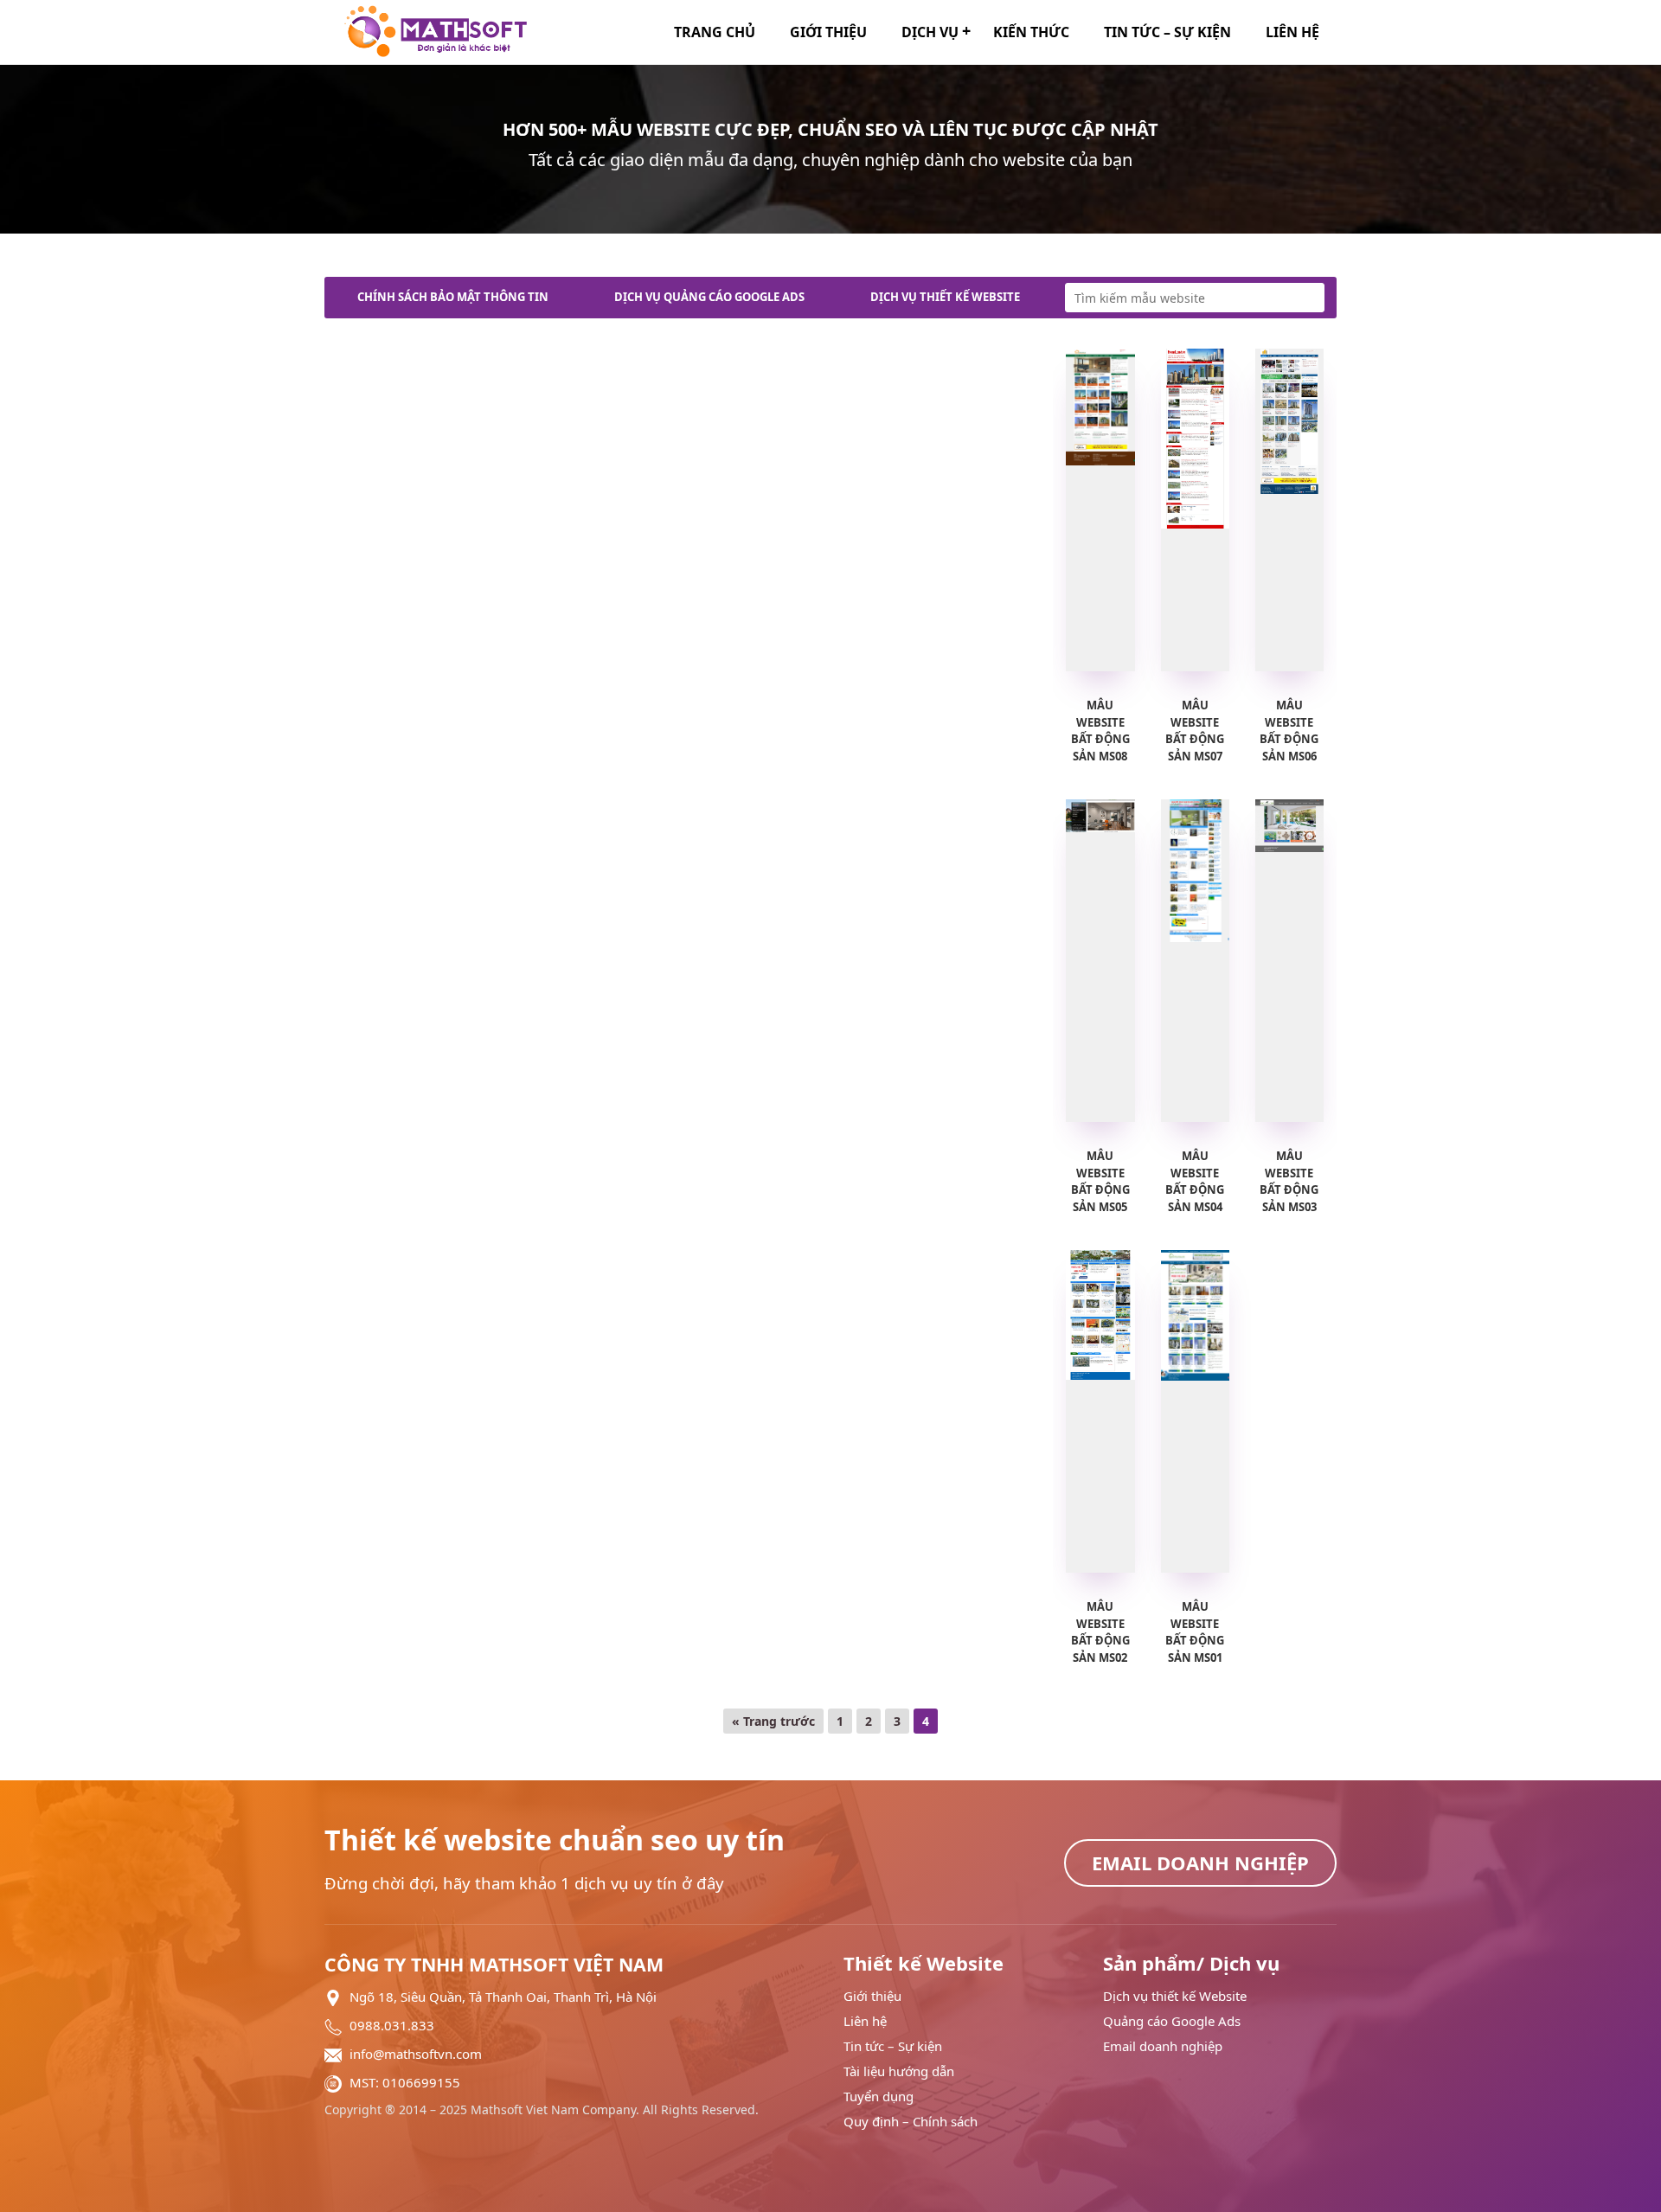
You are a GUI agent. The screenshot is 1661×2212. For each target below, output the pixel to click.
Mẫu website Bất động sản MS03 (1289, 1181)
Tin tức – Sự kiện (1167, 32)
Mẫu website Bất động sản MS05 (1100, 1181)
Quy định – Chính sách (911, 2122)
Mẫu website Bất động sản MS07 (1195, 731)
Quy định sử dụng (844, 338)
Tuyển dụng (879, 2097)
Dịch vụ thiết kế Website (945, 297)
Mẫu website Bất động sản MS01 (1195, 1632)
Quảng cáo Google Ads (1172, 2021)
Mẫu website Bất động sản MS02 (1100, 1632)
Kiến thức (1031, 32)
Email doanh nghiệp (420, 338)
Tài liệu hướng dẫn (899, 2071)
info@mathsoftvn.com (416, 2054)
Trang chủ (715, 32)
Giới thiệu (828, 32)
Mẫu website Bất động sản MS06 (1289, 731)
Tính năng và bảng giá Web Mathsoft (473, 379)
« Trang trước (773, 1721)
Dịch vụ (930, 32)
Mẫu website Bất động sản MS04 (1195, 1181)
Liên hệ (1292, 32)
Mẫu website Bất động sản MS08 (1100, 731)
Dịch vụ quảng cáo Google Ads (709, 297)
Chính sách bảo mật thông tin (453, 297)
